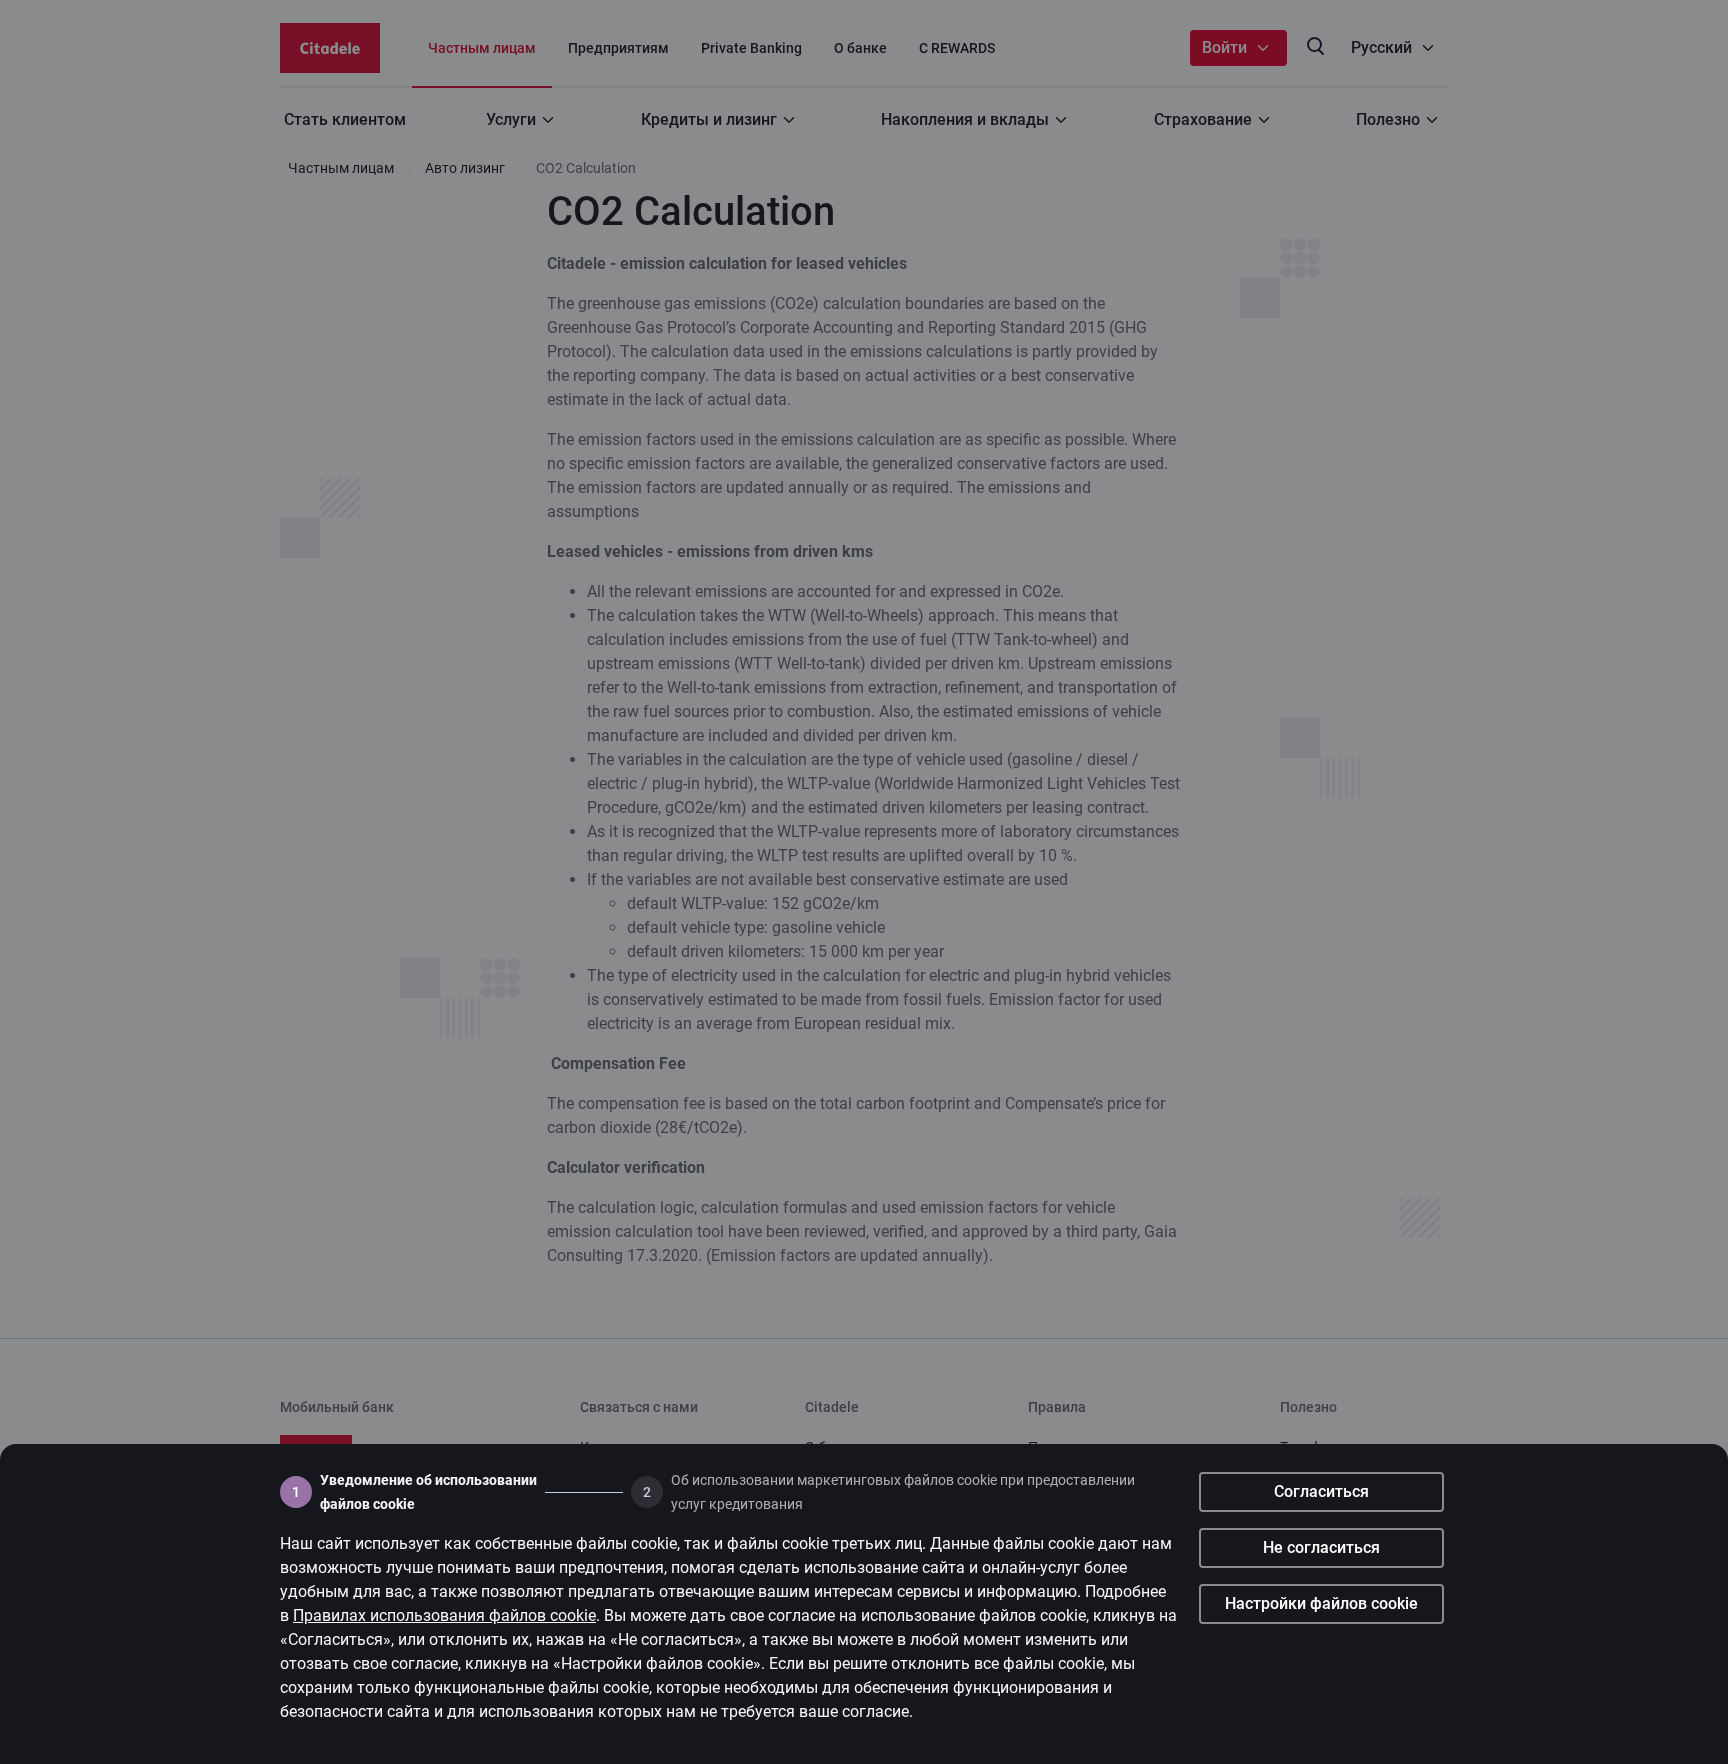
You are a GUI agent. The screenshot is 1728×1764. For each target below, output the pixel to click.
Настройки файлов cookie (1321, 1603)
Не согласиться (1321, 1547)
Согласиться (1321, 1491)
